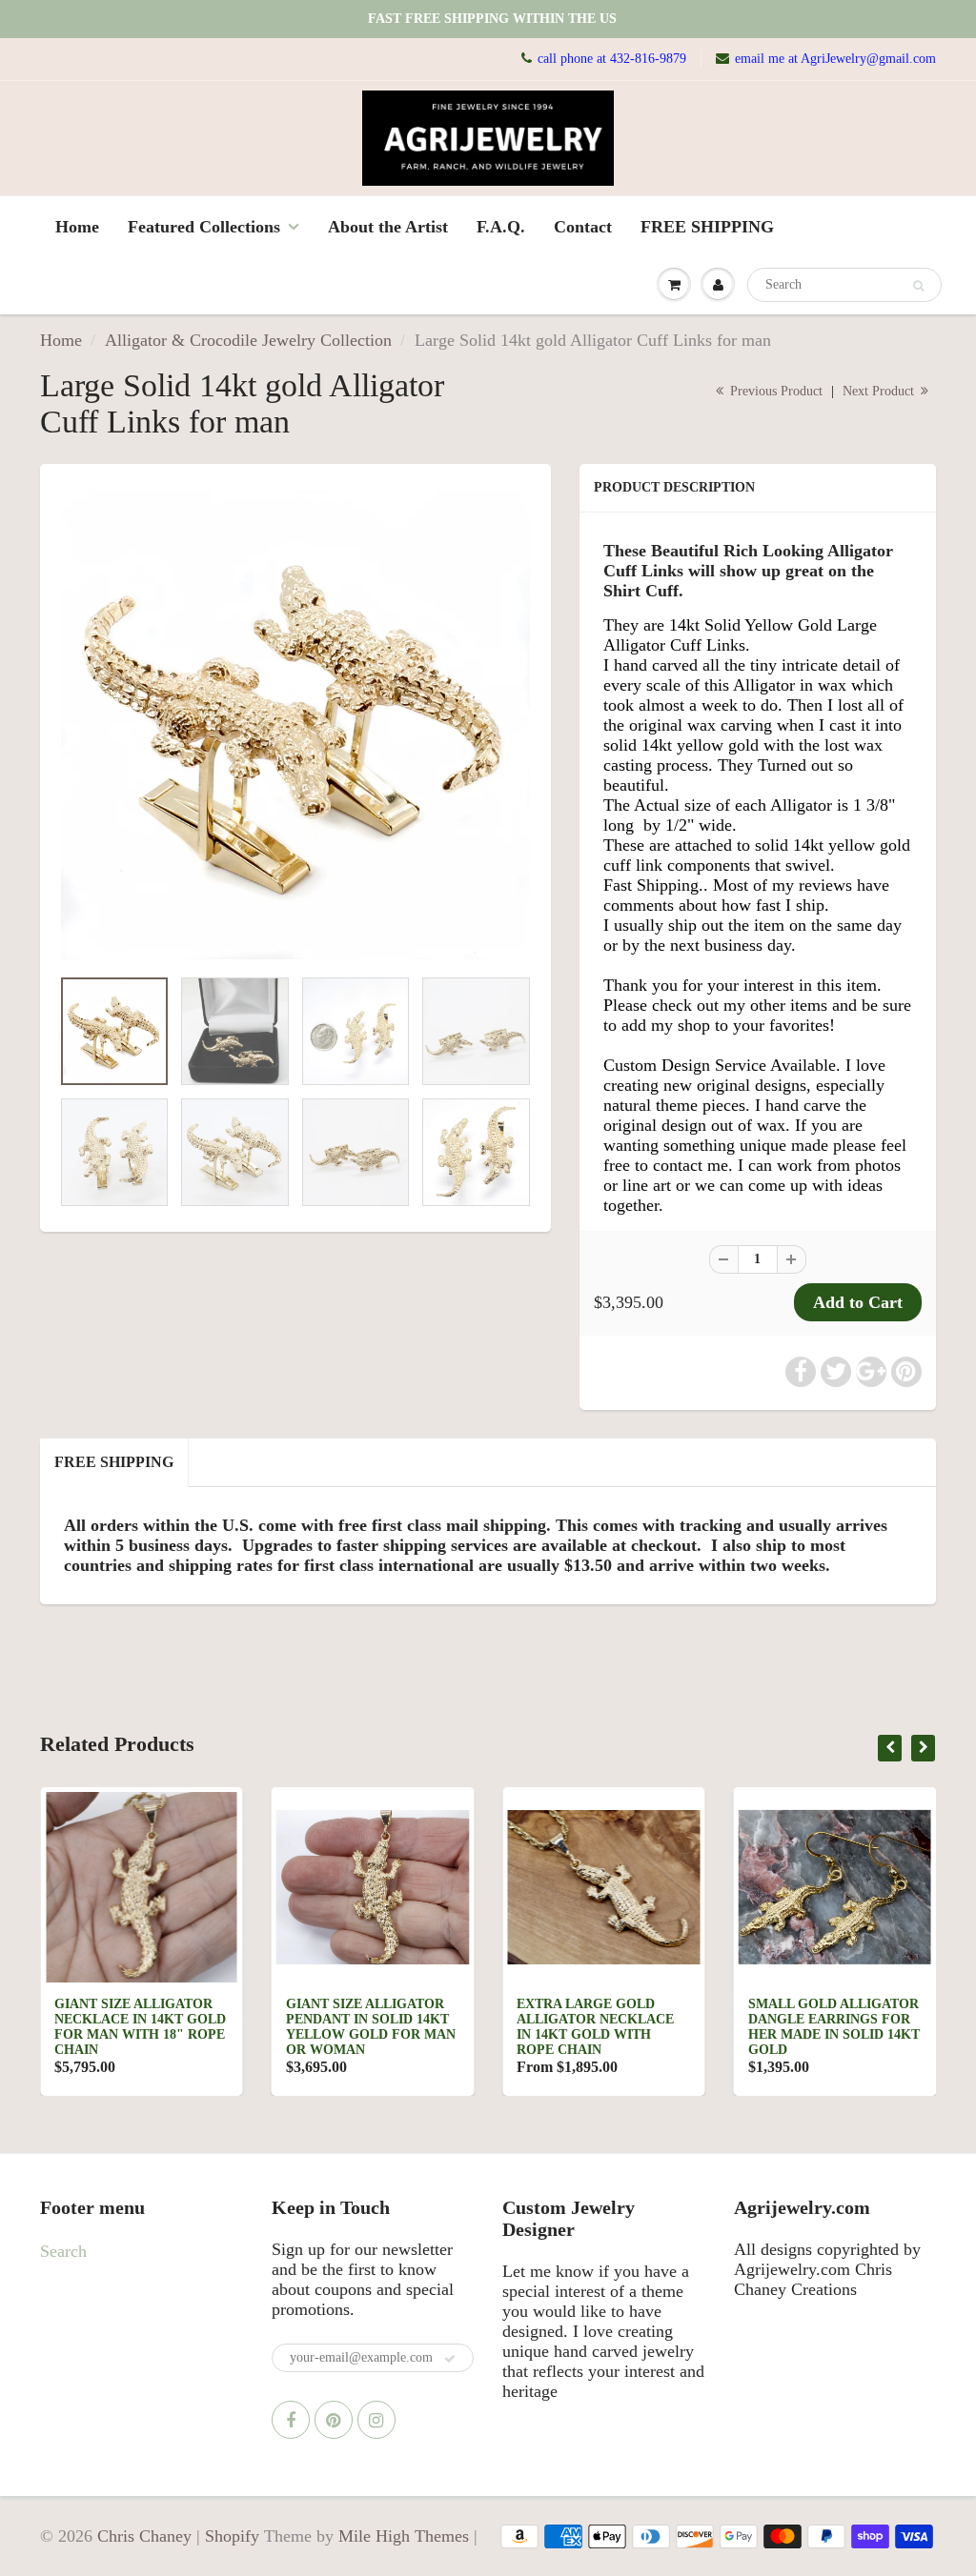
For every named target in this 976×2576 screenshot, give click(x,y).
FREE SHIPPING (707, 227)
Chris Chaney (144, 2536)
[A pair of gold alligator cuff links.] (295, 725)
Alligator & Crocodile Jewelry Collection (248, 340)
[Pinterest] (334, 2420)
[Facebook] (291, 2420)
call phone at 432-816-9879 (612, 59)
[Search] (918, 286)
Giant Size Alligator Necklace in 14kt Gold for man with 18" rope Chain (140, 2027)
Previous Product (774, 391)
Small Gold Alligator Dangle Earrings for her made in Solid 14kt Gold (834, 2027)
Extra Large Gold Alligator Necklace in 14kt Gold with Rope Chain (595, 2027)
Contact (583, 227)
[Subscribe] (450, 2359)
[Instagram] (376, 2420)
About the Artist (388, 227)
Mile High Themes (404, 2536)
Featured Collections (204, 227)
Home (77, 227)
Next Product (880, 391)
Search (63, 2251)
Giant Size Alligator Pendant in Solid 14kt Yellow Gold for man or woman (371, 2027)
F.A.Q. (501, 227)
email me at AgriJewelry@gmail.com (835, 59)
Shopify (232, 2536)
